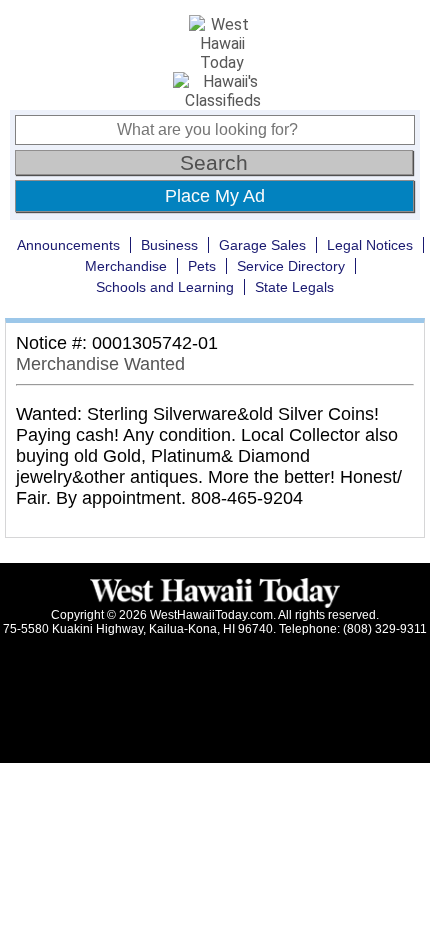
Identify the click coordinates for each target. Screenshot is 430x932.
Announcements (68, 245)
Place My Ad (215, 196)
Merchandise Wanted (100, 364)
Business (169, 245)
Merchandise (126, 266)
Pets (202, 266)
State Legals (294, 287)
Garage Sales (262, 245)
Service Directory (291, 266)
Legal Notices (370, 245)
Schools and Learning (165, 287)
